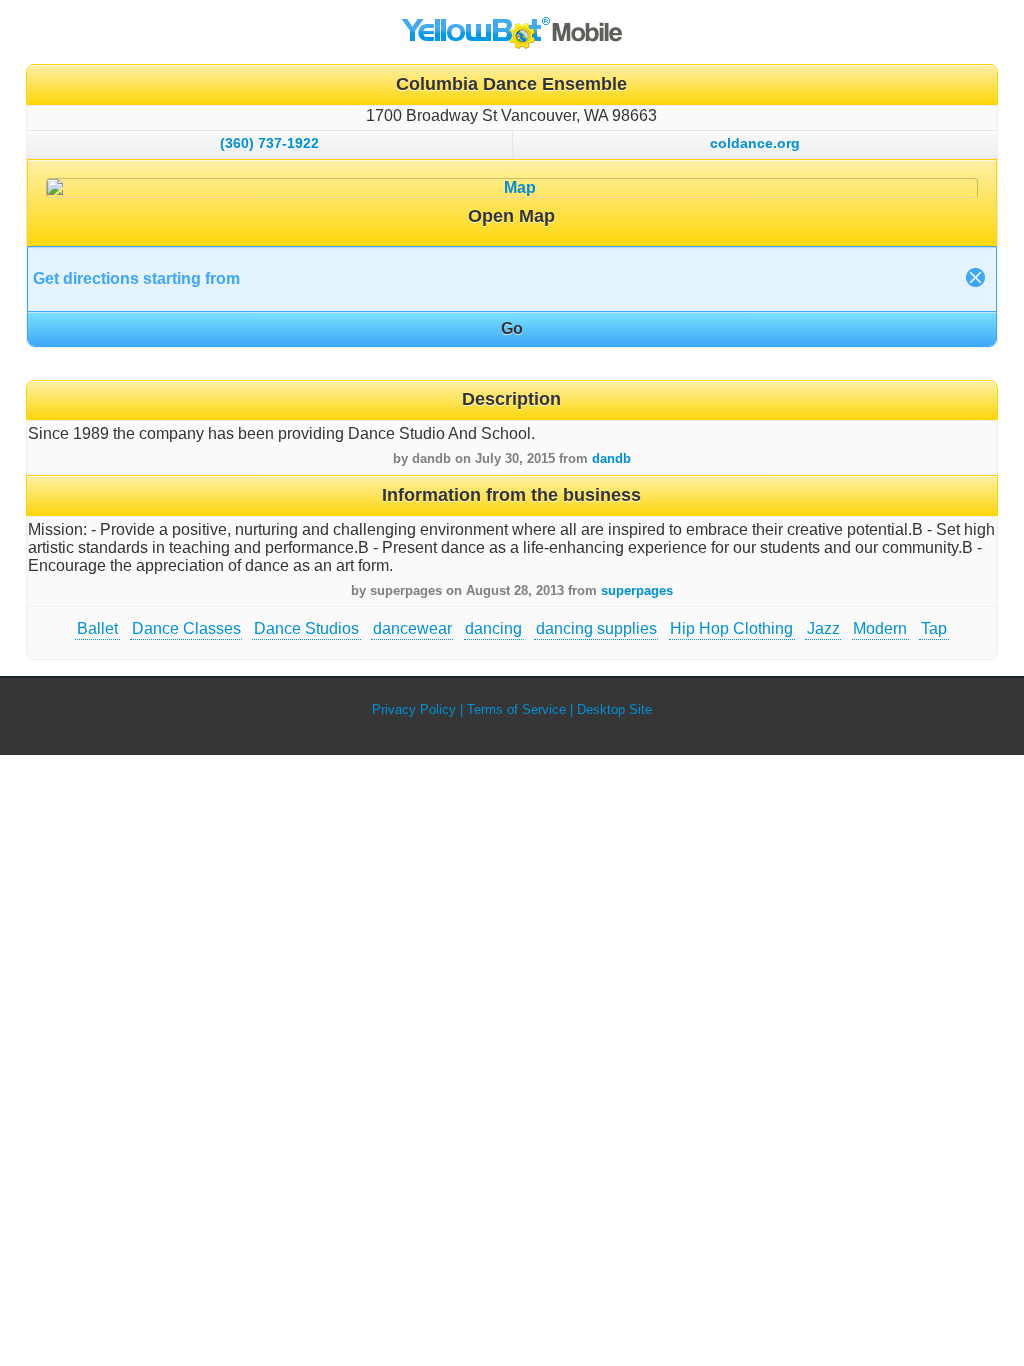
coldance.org (755, 143)
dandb (611, 458)
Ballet (97, 628)
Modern (880, 628)
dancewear (412, 628)
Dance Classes (186, 628)
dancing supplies (596, 628)
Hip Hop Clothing (731, 628)
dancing (493, 628)
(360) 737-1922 (269, 143)
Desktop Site (614, 709)
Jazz (823, 628)
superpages (637, 590)
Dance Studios (306, 628)
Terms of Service (516, 709)
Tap (934, 628)
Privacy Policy (414, 709)
